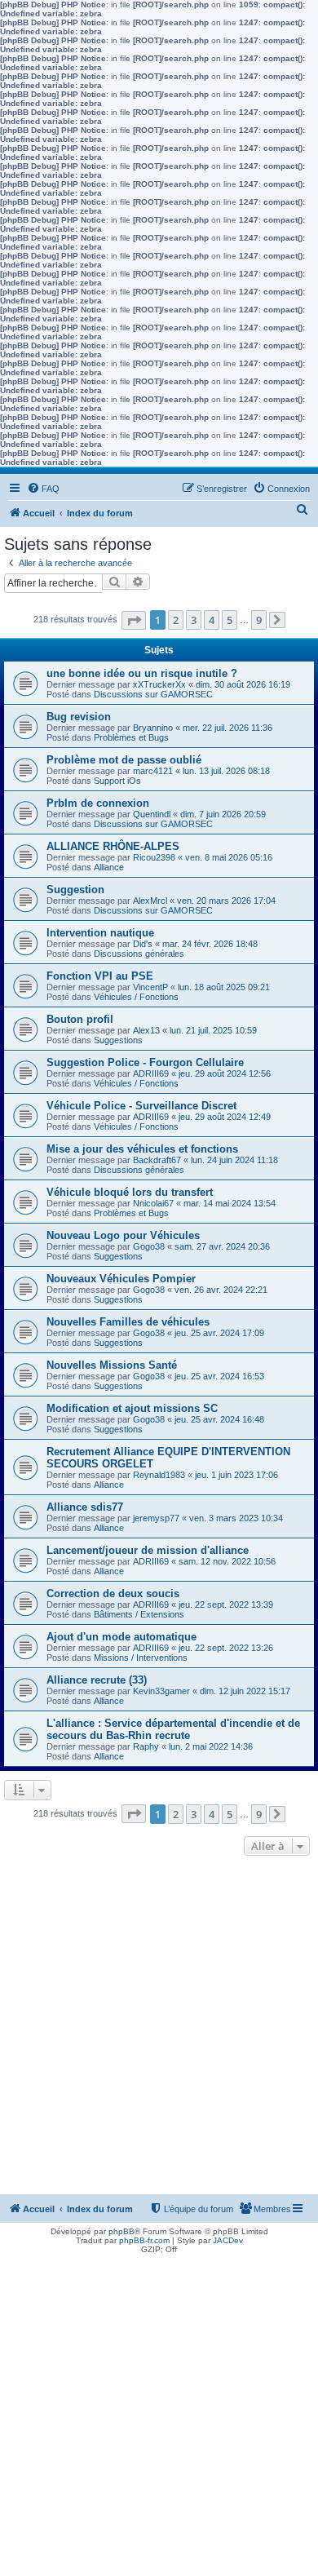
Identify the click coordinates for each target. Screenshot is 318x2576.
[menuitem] (43, 489)
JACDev (228, 2240)
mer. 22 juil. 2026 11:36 (227, 728)
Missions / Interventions (141, 1658)
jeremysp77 (156, 1518)
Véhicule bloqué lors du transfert (130, 1192)
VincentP (150, 987)
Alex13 (146, 1030)
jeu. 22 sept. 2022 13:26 (226, 1648)
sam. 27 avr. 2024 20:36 (222, 1246)
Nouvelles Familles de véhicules (128, 1322)
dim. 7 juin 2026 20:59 (223, 814)
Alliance (109, 867)
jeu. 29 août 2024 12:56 (225, 1073)
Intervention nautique (100, 933)
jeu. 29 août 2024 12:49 (225, 1117)
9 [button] (259, 620)
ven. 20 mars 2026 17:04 (226, 901)
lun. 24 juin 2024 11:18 (234, 1160)
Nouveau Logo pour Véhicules (123, 1235)
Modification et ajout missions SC (132, 1408)
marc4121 (153, 771)
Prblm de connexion (98, 803)
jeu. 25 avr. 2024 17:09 (219, 1333)
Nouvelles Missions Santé (112, 1365)
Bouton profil (80, 1019)
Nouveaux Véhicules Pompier (121, 1279)
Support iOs (117, 781)
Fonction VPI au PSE (100, 976)
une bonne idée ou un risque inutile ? (142, 673)
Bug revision (79, 717)
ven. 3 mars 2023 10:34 (236, 1518)
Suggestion (75, 890)
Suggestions (118, 1040)
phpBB (121, 2231)
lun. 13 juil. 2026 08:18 (226, 771)
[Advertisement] (159, 2027)
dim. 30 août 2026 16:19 (243, 684)
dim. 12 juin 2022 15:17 (245, 1691)
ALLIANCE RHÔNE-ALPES (113, 846)
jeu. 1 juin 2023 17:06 (236, 1475)
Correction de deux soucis (113, 1593)
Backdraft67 (157, 1160)
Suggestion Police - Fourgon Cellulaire (145, 1062)
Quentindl (152, 814)
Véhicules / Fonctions (136, 997)
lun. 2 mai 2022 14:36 (211, 1746)
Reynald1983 (159, 1475)
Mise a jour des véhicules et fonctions (142, 1149)
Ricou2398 (154, 857)
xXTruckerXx (159, 684)
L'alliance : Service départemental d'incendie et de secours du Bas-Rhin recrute (173, 1729)
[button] (134, 620)
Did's (143, 944)
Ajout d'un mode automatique (121, 1637)
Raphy (146, 1746)
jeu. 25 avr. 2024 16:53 (219, 1376)
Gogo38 (149, 1246)
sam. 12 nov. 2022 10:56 (227, 1561)
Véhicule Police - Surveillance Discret (141, 1106)
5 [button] (230, 620)
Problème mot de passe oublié (124, 760)
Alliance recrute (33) (97, 1680)
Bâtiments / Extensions (139, 1614)
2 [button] (176, 620)
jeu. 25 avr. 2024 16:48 (219, 1419)
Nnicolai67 (153, 1203)
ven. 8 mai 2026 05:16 (229, 857)
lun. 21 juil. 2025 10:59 (213, 1030)
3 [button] (194, 620)
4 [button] (212, 620)
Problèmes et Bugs (131, 737)
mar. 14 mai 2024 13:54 (230, 1203)
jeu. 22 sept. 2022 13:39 (226, 1604)
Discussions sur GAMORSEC (153, 694)
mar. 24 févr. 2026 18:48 (210, 944)
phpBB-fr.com (144, 2240)
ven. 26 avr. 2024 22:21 (221, 1290)
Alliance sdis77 (85, 1507)
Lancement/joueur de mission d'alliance (148, 1550)
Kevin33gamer (161, 1691)
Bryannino (153, 728)
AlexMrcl (150, 901)
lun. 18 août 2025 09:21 (224, 987)
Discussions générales (139, 954)
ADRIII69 (151, 1073)
